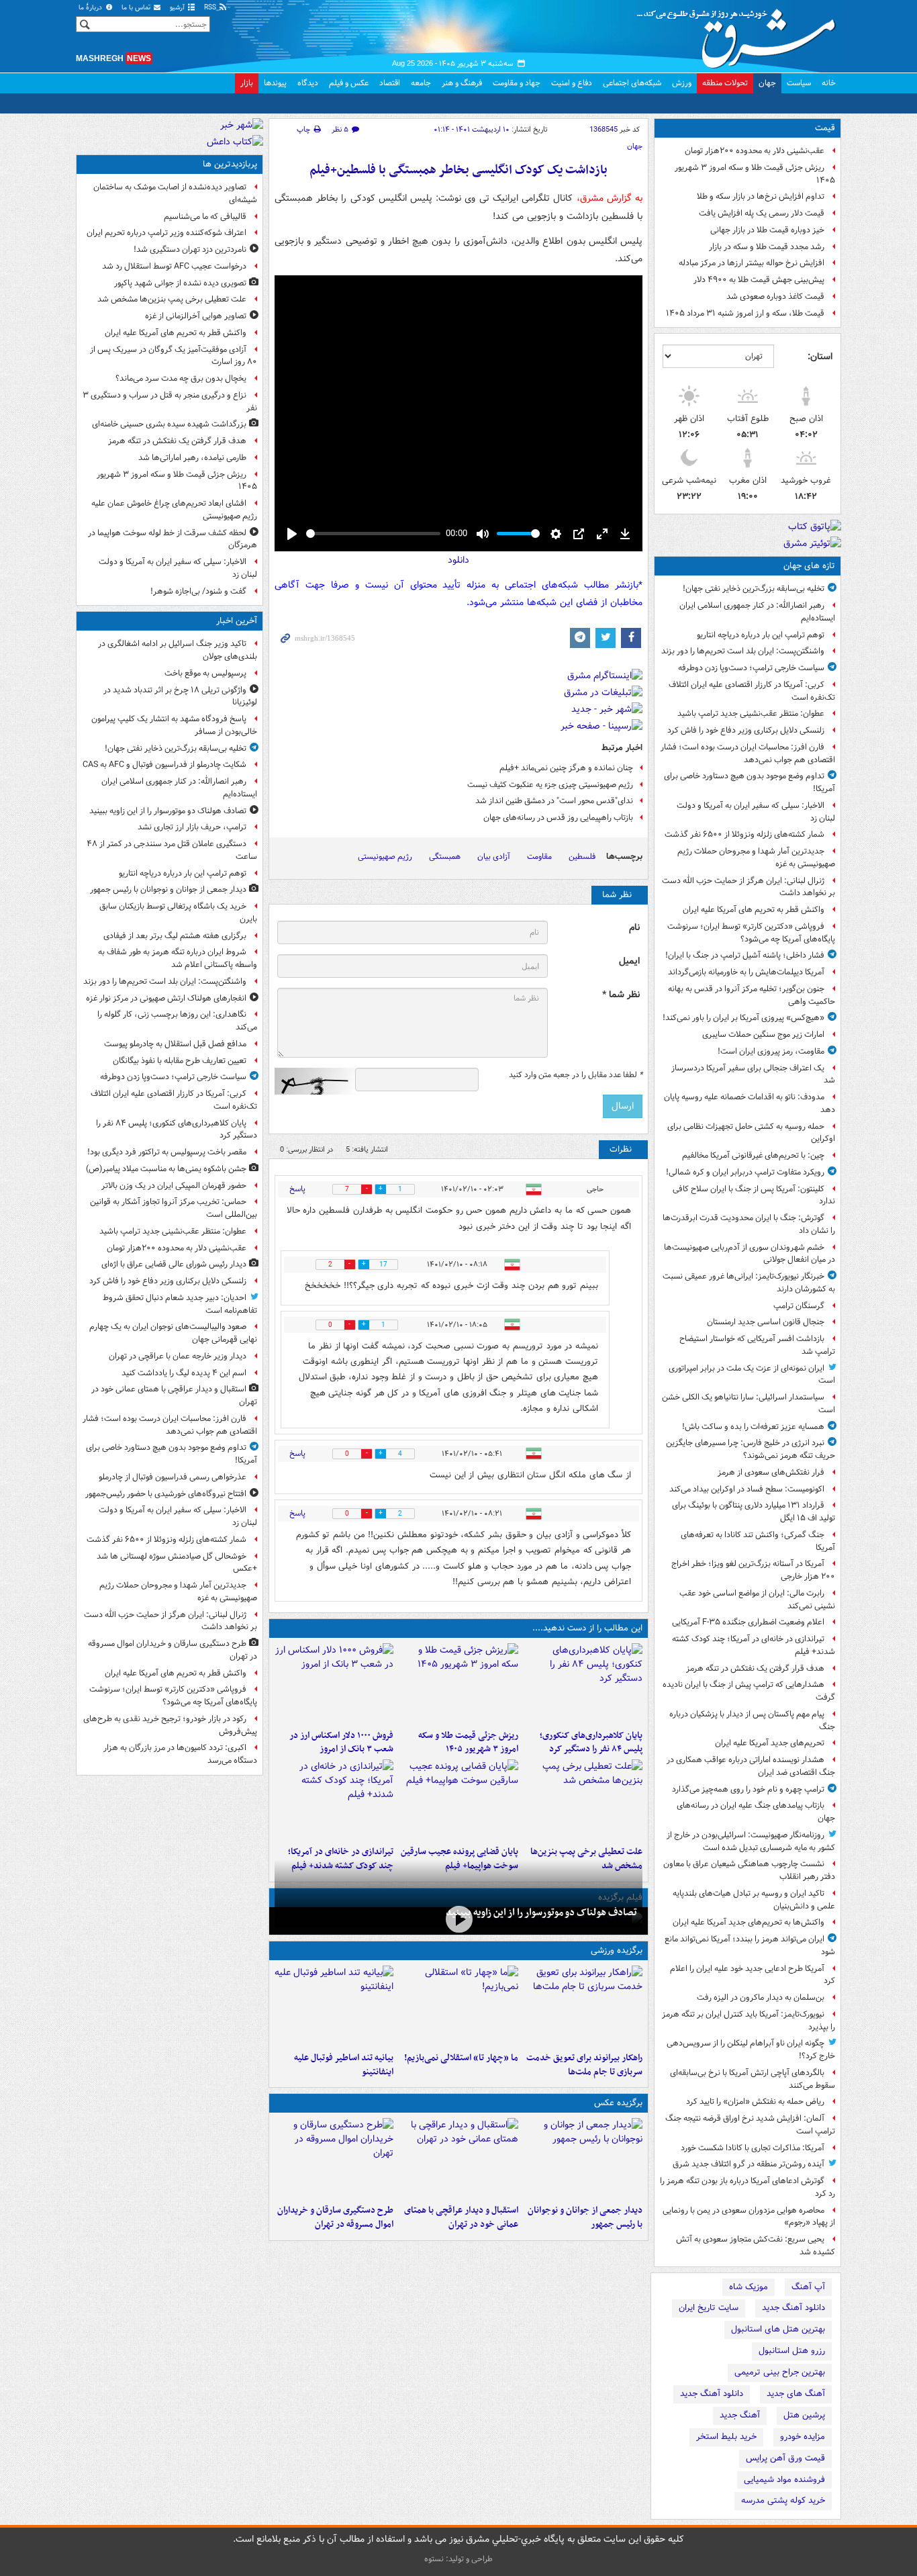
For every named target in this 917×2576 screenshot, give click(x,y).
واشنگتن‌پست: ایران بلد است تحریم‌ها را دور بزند (743, 651)
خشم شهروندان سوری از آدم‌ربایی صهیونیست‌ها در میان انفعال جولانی (750, 1254)
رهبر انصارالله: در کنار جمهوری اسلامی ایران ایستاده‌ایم (757, 612)
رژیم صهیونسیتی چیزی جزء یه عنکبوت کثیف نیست (550, 785)
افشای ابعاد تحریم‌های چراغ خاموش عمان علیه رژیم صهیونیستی (174, 510)
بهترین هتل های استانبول (778, 2329)
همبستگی (445, 857)
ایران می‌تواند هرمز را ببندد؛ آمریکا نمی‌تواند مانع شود (750, 1945)
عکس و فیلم (349, 83)
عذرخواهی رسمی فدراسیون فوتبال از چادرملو (173, 1477)
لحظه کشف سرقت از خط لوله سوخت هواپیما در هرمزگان (173, 539)
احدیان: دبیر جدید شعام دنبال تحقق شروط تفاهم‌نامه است (180, 1304)
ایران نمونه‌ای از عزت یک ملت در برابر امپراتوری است (752, 1375)
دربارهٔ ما (91, 8)
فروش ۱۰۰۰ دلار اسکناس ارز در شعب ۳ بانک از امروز (341, 1743)
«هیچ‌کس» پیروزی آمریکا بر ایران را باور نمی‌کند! (743, 1018)
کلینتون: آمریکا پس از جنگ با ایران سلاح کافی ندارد (754, 1195)
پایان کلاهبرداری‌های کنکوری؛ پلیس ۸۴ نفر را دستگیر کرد (591, 1743)
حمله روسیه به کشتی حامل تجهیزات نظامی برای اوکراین (751, 1133)
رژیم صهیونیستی (385, 857)
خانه (829, 83)
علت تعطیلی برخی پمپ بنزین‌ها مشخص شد (172, 299)
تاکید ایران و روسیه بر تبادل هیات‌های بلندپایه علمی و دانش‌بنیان (754, 1900)
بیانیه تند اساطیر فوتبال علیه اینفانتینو (344, 2065)
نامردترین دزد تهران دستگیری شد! (190, 249)
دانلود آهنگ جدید (793, 2308)
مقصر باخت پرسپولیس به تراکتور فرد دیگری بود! (167, 1152)
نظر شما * (621, 995)
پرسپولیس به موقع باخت (205, 673)
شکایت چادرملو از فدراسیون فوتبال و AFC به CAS (164, 765)
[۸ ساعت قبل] (334, 1800)
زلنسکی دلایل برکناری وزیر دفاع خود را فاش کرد (746, 730)
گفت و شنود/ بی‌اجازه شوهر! (198, 591)
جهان (767, 83)
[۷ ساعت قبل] (458, 1800)
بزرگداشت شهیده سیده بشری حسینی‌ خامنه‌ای (169, 424)
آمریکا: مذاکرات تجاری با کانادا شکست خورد (753, 2148)
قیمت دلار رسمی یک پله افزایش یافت (762, 213)
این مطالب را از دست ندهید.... (587, 1628)
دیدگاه (308, 83)
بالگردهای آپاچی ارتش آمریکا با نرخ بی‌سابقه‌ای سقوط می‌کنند (753, 2079)
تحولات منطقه (725, 83)
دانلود (458, 560)
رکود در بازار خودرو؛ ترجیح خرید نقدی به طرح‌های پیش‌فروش (170, 1725)
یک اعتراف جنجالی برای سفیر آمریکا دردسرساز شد (753, 1074)
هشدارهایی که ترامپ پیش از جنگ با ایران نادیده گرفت (749, 1691)
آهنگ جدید (740, 2415)
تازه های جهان (809, 566)
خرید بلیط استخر (726, 2437)
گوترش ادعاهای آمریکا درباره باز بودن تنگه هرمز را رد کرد (747, 2187)
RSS (211, 8)
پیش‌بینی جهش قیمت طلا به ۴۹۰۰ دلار (759, 280)
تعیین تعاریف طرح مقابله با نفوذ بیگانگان (180, 1061)
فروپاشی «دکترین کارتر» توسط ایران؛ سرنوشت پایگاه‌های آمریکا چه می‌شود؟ (751, 933)
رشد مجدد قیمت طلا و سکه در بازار (767, 247)
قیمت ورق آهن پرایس (785, 2458)
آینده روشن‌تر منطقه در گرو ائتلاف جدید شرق (749, 2164)
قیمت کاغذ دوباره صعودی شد (775, 296)
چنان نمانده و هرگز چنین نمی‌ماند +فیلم (566, 768)
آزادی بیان (494, 857)
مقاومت (539, 857)
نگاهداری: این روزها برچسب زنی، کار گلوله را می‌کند (177, 1021)
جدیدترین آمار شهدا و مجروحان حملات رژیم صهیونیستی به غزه (756, 858)
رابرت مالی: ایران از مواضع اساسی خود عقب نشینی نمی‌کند (757, 1600)
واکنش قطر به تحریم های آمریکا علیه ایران (754, 910)
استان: (820, 357)
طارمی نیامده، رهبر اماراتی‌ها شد (192, 458)
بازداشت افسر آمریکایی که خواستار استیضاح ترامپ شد (757, 1345)
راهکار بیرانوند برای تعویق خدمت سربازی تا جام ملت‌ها (584, 2065)
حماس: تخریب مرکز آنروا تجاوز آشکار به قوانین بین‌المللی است (174, 1208)
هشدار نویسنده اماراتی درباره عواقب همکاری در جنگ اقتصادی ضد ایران (751, 1766)
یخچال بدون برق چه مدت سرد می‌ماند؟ (181, 378)
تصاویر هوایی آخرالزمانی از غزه (196, 316)
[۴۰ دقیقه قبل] (583, 2158)
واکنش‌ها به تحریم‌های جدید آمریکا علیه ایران (749, 1922)
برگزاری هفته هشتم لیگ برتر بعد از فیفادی (175, 936)
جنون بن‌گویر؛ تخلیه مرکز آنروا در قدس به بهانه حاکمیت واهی (752, 995)
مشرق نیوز (740, 34)
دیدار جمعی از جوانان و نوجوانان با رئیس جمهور (585, 2217)
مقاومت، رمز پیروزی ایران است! (771, 1051)
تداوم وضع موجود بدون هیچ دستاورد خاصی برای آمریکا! (750, 782)
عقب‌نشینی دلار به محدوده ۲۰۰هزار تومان (755, 151)
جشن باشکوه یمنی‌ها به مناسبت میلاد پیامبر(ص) (166, 1169)
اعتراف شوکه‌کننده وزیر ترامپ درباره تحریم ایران (166, 233)
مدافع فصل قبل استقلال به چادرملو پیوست (175, 1044)
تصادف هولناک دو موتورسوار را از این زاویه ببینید (541, 1913)
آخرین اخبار (237, 621)
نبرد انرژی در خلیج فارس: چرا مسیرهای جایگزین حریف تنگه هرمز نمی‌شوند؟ (751, 1449)
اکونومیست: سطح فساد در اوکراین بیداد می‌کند (747, 1489)
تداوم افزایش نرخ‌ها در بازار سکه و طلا (761, 196)
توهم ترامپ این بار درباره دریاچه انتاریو (761, 635)
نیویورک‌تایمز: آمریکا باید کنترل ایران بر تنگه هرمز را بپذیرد (749, 2021)
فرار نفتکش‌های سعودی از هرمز (771, 1472)
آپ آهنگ (808, 2287)
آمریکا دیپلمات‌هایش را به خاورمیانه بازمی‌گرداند (746, 972)
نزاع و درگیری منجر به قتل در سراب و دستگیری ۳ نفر (170, 402)
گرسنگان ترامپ (799, 1306)
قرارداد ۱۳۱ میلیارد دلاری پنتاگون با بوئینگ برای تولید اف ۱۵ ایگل (754, 1512)
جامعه (421, 83)
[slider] (373, 534)
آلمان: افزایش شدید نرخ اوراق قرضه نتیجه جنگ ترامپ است (750, 2125)
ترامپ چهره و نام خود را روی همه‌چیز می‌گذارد (748, 1789)
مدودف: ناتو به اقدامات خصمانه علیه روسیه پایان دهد (750, 1103)
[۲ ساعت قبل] (458, 2158)
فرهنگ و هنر (462, 83)
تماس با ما (137, 8)
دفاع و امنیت (572, 83)
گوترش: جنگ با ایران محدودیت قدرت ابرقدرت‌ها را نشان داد (749, 1224)
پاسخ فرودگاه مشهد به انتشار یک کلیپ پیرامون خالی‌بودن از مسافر (174, 725)
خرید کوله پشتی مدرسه (783, 2500)
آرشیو (178, 8)
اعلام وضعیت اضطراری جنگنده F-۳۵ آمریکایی (748, 1622)
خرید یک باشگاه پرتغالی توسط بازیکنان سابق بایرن (178, 913)
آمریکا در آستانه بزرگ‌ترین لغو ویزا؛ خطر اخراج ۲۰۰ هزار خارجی (753, 1570)
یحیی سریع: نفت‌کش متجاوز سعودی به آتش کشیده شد (756, 2246)
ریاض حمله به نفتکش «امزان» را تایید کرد (755, 2102)
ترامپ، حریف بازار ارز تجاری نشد (192, 827)
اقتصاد (390, 83)
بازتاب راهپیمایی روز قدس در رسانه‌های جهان (558, 818)
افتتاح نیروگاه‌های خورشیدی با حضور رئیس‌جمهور (166, 1494)
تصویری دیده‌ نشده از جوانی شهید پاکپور (180, 283)
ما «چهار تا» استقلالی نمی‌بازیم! (461, 2058)
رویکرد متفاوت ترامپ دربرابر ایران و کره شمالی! (745, 1172)
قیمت (825, 128)
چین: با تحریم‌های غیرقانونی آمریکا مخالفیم (753, 1155)
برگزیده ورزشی (617, 1950)
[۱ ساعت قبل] (583, 1684)
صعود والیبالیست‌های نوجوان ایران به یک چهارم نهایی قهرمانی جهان (173, 1333)
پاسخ (297, 1189)
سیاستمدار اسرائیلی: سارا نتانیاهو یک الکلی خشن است (749, 1404)
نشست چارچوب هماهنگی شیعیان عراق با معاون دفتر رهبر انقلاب (749, 1870)
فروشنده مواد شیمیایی (784, 2480)
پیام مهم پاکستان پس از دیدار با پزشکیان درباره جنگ (752, 1720)
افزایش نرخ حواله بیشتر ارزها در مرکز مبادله (752, 263)
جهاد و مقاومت (517, 83)
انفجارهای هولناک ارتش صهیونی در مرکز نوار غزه (166, 998)
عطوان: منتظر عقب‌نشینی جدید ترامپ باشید (751, 714)
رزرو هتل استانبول (792, 2351)
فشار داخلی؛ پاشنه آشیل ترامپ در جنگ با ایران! (745, 955)
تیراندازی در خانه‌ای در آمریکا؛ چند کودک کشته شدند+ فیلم (754, 1645)
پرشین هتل (804, 2415)
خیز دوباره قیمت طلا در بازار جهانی (767, 230)
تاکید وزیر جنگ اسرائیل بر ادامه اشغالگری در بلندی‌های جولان (178, 650)
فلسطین (582, 857)
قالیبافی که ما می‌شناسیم (205, 217)
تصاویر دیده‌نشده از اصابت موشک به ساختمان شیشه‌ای (175, 193)
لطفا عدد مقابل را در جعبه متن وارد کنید (576, 1075)
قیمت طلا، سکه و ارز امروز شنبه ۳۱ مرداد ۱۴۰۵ (745, 313)
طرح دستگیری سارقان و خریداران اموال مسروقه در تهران (335, 2217)
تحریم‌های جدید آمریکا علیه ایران (770, 1743)
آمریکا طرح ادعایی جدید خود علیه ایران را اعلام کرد (753, 1975)
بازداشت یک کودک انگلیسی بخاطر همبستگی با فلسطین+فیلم (458, 170)
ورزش (682, 83)
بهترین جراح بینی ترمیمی (780, 2372)
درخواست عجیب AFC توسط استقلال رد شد (174, 266)
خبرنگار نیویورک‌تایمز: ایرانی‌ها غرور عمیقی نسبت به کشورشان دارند (749, 1283)
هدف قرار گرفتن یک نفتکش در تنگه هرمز (755, 1668)
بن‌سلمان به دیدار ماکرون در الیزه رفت (761, 1997)
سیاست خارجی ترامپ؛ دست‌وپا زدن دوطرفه (751, 668)
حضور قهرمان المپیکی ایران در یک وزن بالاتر (174, 1186)
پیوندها (275, 83)
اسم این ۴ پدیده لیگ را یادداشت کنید (184, 1373)
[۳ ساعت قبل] (458, 1684)
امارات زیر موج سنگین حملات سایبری (763, 1034)
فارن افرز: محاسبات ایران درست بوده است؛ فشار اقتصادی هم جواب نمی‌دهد (748, 753)
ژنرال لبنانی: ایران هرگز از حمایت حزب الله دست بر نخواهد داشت (749, 887)
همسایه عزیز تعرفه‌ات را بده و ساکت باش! (753, 1427)
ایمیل (629, 961)
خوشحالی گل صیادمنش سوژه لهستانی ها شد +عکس (177, 1563)
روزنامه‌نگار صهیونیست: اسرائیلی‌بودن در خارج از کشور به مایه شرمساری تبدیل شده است (751, 1841)
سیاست (799, 83)
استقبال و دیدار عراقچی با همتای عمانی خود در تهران (461, 2217)
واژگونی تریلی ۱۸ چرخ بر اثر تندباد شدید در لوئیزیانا (180, 696)
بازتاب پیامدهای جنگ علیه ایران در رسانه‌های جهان (756, 1812)
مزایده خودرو (803, 2437)
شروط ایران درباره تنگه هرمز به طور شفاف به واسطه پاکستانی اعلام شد (178, 958)
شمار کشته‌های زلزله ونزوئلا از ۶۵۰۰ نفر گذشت (744, 834)
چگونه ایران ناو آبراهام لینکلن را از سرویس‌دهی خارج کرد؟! (751, 2050)
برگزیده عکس (618, 2103)
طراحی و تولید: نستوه (458, 2559)
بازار (247, 83)
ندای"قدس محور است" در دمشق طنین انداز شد (554, 801)
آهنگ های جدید (796, 2394)
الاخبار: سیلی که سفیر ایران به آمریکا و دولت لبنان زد (756, 812)
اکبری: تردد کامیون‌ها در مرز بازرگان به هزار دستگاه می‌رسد (180, 1754)
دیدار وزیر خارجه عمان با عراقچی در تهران (178, 1356)
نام (634, 928)
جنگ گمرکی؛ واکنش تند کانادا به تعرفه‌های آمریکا (758, 1541)
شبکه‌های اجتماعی (632, 83)
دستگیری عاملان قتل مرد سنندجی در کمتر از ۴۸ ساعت (172, 850)
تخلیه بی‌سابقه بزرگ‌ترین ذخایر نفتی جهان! (754, 589)
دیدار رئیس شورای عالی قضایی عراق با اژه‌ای (174, 1264)
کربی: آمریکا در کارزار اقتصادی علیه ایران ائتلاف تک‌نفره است (752, 691)
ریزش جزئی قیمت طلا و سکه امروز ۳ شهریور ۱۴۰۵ (755, 174)
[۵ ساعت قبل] (583, 1800)
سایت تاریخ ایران (709, 2308)
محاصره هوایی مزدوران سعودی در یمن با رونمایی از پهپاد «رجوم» (749, 2217)
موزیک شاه (749, 2287)
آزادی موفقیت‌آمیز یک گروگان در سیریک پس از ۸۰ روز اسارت (174, 356)
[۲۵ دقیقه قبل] (458, 1920)
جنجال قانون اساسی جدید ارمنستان (766, 1322)
